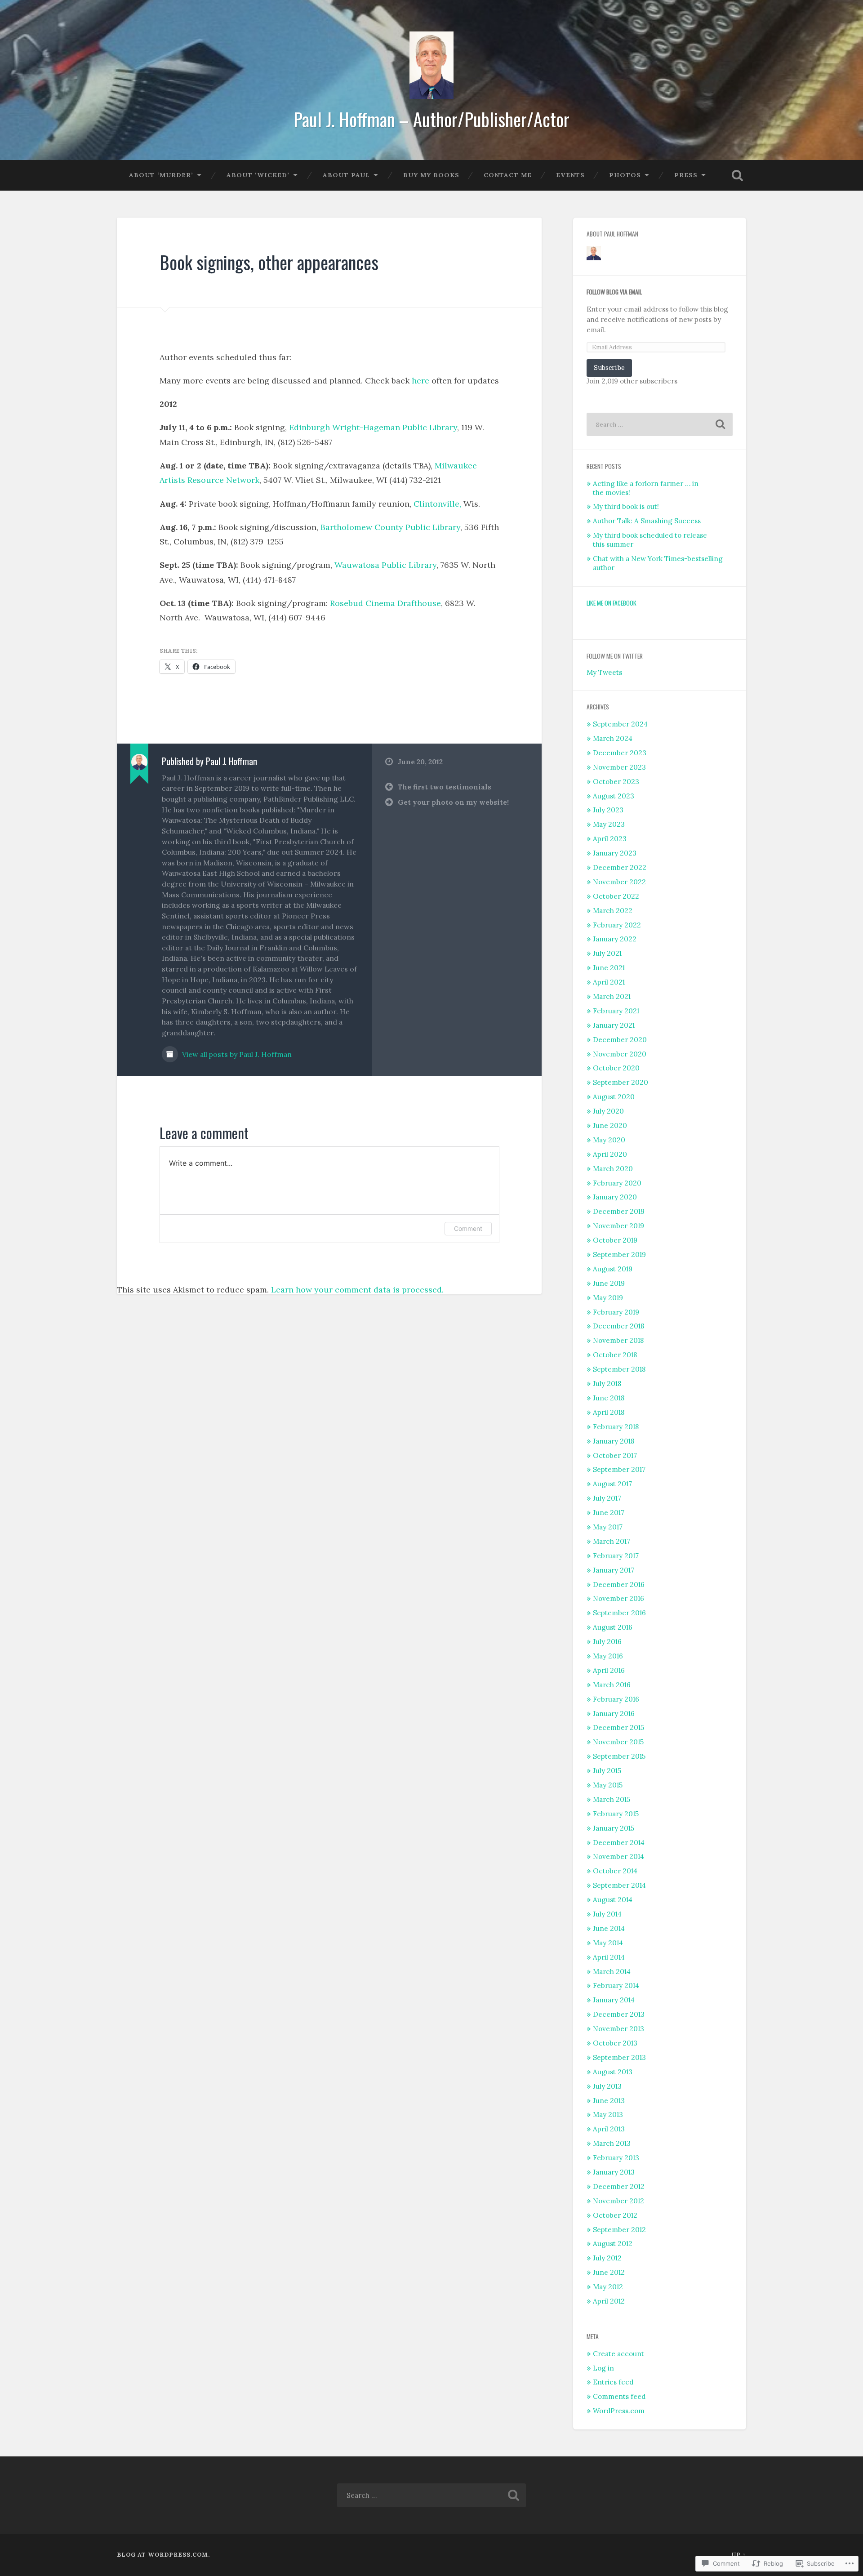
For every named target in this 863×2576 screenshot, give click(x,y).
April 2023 (610, 839)
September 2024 (620, 724)
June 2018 (609, 1398)
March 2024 (613, 738)
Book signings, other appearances (269, 262)
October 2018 (615, 1355)
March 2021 (612, 996)
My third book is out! (626, 506)
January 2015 (614, 1828)
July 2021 (607, 953)
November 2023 (619, 767)
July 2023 (608, 810)
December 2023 (620, 753)
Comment (468, 1228)
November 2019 (618, 1226)
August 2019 (613, 1269)
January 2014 (614, 2000)
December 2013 (619, 2014)
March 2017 (612, 1541)
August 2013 (613, 2072)
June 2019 (609, 1283)
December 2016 (619, 1584)
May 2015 (608, 1785)
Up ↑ (739, 2555)
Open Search (737, 175)
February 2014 (616, 1985)
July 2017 (607, 1498)
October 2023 (616, 782)
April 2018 (609, 1412)
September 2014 (619, 1885)
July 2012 (607, 2258)
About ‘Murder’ (161, 175)
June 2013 (609, 2101)
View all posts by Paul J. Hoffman (236, 1054)
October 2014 (615, 1871)
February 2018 (616, 1427)
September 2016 (619, 1613)
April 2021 (609, 982)
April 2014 (609, 1957)
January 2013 (614, 2172)
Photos (625, 175)
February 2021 (616, 1011)
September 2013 (619, 2057)
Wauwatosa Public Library (385, 565)
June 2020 (610, 1125)
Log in (603, 2368)
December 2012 (619, 2186)
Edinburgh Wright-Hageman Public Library (373, 427)
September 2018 (619, 1369)
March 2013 (612, 2143)
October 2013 (615, 2043)
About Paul (346, 175)
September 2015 (619, 1756)
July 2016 (607, 1642)
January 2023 (615, 853)
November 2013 (618, 2029)
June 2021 (609, 968)
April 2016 (609, 1670)
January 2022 (615, 939)
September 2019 (619, 1255)
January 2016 (614, 1714)
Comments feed (619, 2396)
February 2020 (617, 1183)
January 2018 (614, 1441)
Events (570, 175)
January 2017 (614, 1570)
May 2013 (608, 2115)
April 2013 (609, 2129)
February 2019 (616, 1312)
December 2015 (618, 1727)
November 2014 (618, 1856)
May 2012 (608, 2287)
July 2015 (607, 1771)
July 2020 (608, 1111)
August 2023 (614, 796)
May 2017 (608, 1527)
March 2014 (612, 1972)
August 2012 (613, 2244)
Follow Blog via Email (614, 292)
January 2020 (615, 1197)
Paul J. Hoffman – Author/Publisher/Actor (431, 119)
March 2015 (612, 1799)
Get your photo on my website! (453, 802)
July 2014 (607, 1914)
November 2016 (618, 1598)
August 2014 (613, 1900)
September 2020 (621, 1082)
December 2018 (618, 1326)
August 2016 (613, 1627)
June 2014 (609, 1928)
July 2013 (607, 2086)
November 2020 (620, 1054)
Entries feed (613, 2382)
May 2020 (609, 1140)
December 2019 (619, 1211)
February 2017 (616, 1556)
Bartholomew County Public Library (390, 527)
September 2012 (619, 2230)
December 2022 (620, 867)
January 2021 (614, 1025)
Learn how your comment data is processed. (357, 1290)
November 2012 (618, 2201)
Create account (618, 2354)
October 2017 (615, 1455)
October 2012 (615, 2215)
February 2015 (616, 1814)
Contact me (508, 175)
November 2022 (619, 882)
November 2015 (618, 1742)
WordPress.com (619, 2411)
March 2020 (613, 1169)
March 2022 (613, 911)
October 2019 (615, 1240)
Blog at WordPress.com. (163, 2555)
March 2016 (612, 1685)
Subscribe (609, 368)
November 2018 (618, 1340)
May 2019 (608, 1298)
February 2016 (616, 1699)
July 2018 (607, 1384)
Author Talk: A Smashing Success (647, 521)
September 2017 (619, 1469)
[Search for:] (660, 424)
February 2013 (616, 2158)
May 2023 (609, 824)
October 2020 (616, 1068)
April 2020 (610, 1154)
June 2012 (609, 2272)
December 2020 (620, 1040)
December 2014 (619, 1843)
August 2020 (614, 1097)
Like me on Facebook (612, 603)
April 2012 (609, 2301)
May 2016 (608, 1656)
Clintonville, (437, 504)
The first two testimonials (445, 787)
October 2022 (616, 896)
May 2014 (608, 1943)
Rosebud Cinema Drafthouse (385, 603)
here (422, 381)
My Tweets (604, 672)
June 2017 (609, 1513)
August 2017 (612, 1484)
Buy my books (431, 175)
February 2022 (617, 925)
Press (686, 175)
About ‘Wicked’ (258, 175)
